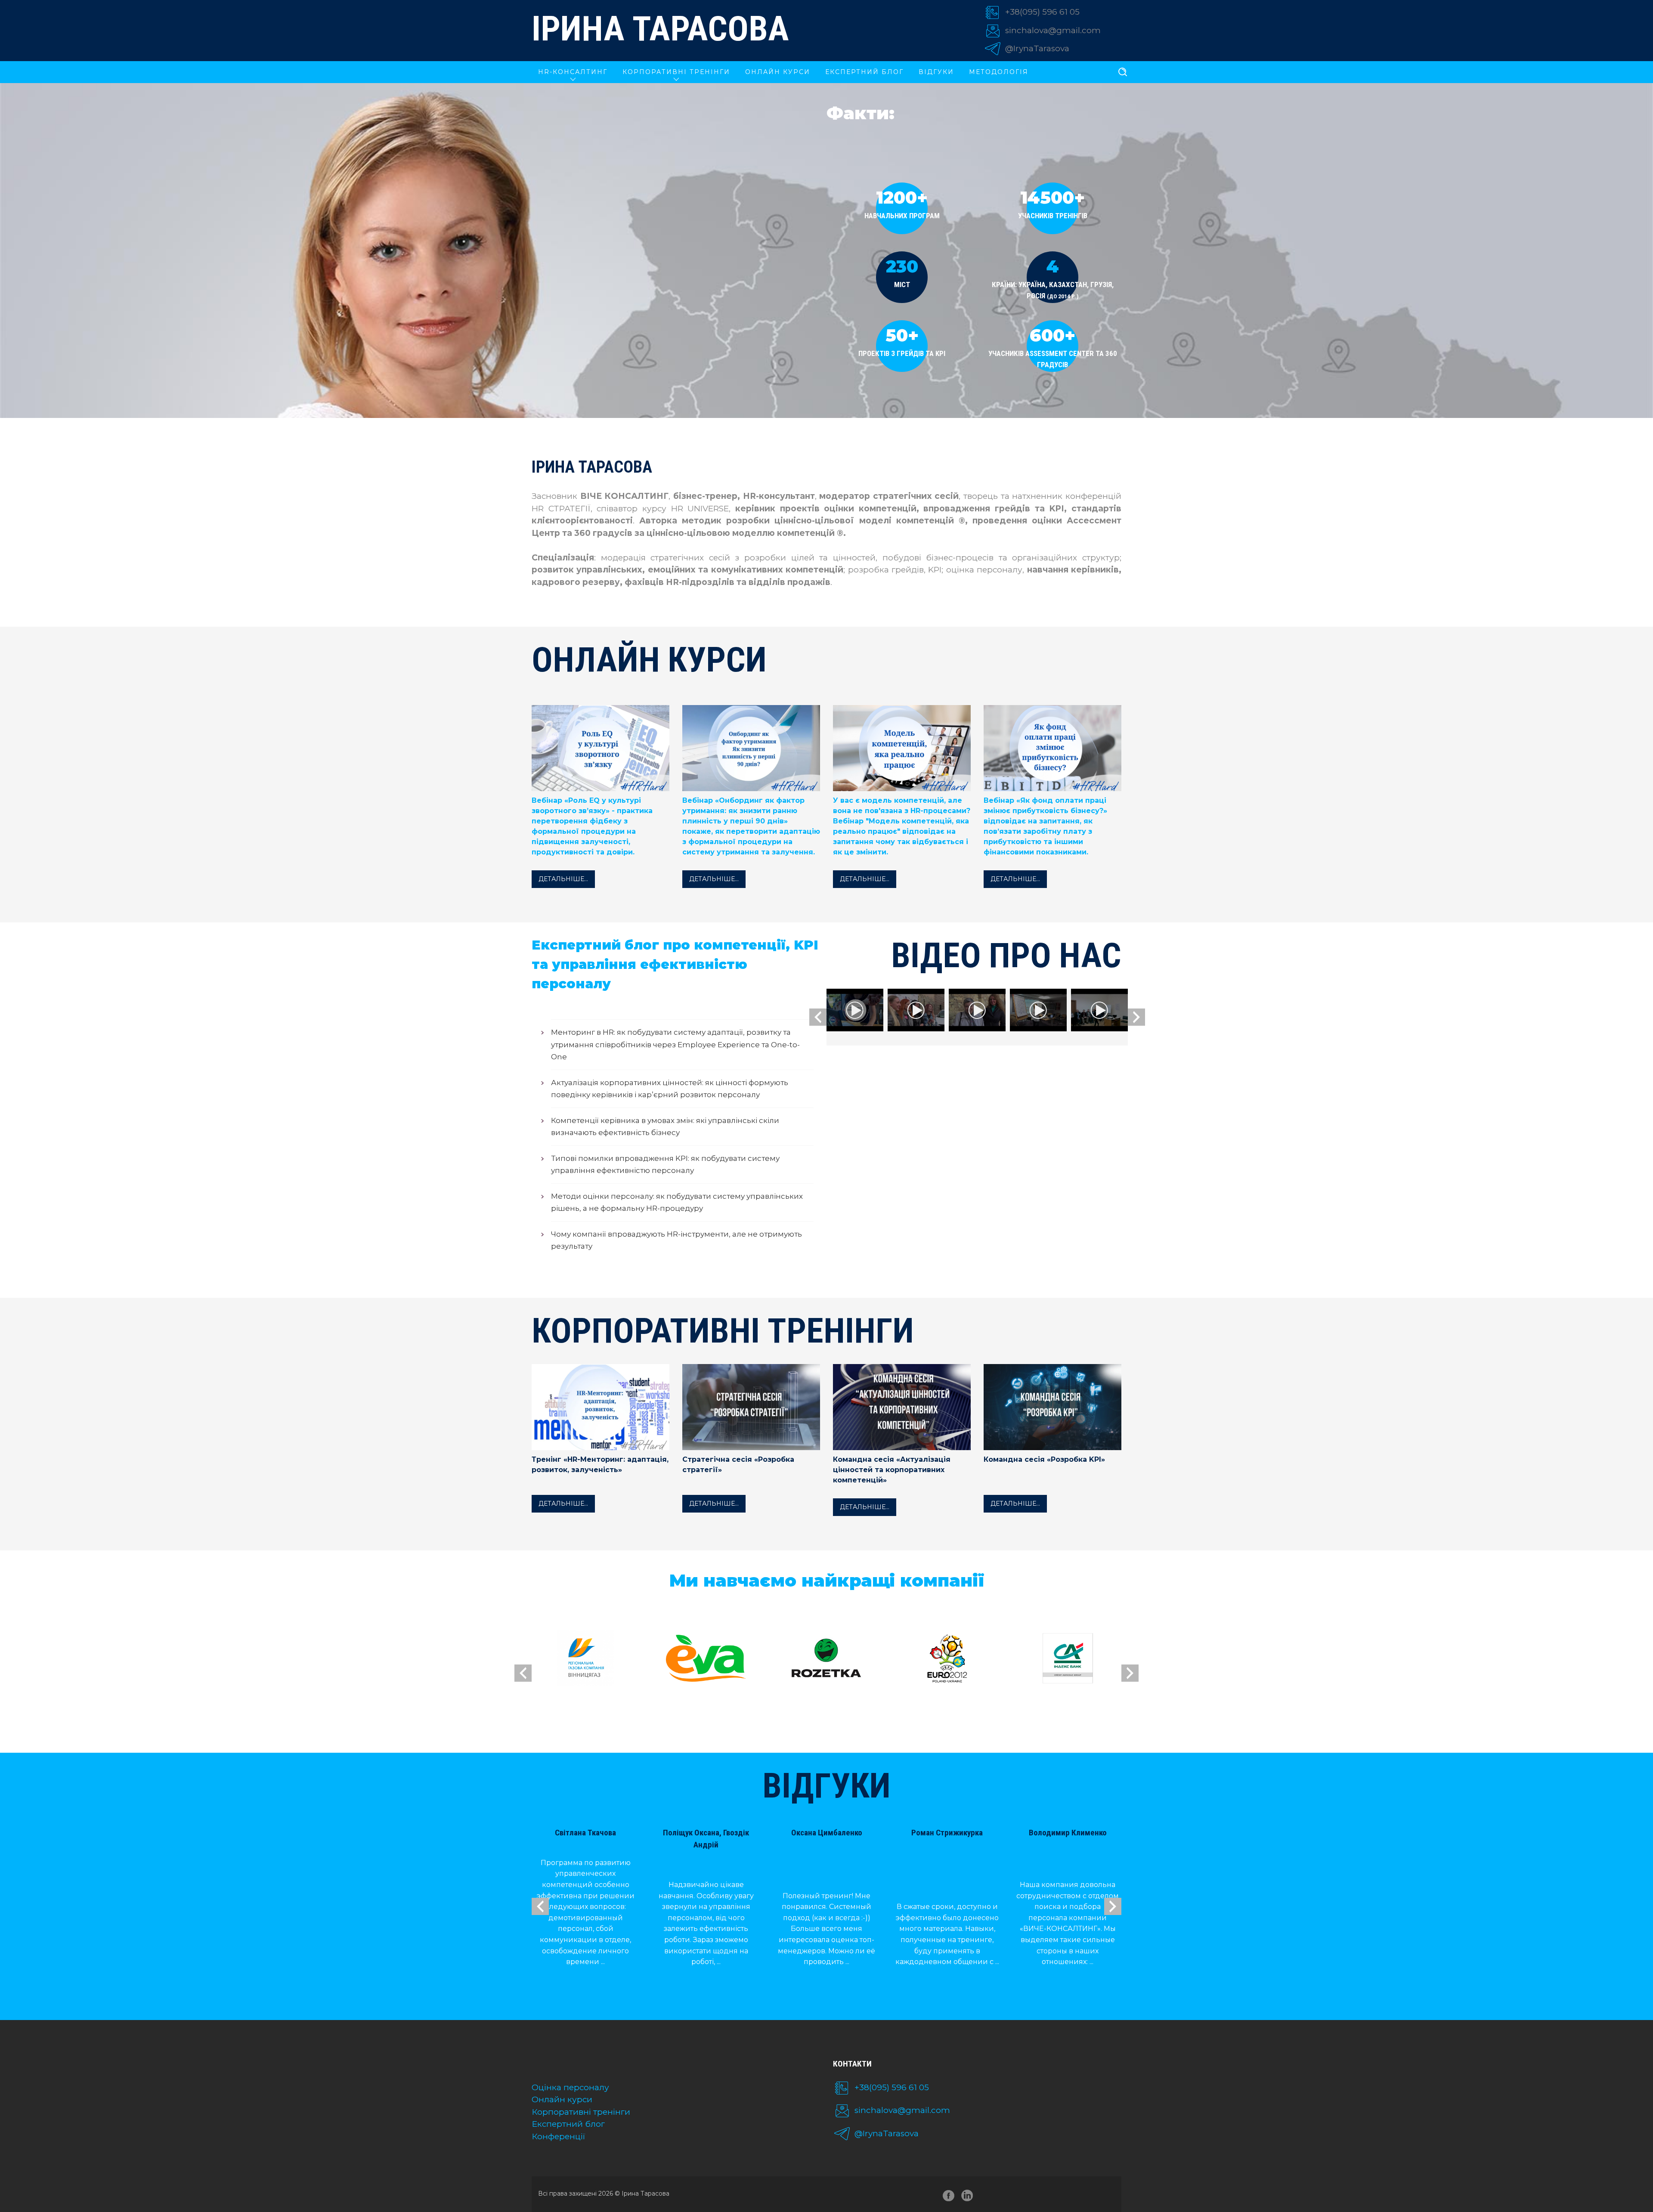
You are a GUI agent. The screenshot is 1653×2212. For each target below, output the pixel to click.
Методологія (999, 72)
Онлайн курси (562, 2099)
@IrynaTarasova (1037, 48)
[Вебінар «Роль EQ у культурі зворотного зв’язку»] (601, 752)
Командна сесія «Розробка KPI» (1044, 1459)
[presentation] (818, 1017)
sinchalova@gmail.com (1053, 30)
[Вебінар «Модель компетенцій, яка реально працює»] (902, 752)
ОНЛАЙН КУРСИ (778, 72)
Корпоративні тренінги (581, 2112)
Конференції (559, 2136)
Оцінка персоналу (570, 2087)
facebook (949, 2197)
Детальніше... (563, 879)
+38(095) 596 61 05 (1042, 12)
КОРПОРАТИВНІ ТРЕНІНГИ (676, 72)
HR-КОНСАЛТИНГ (573, 72)
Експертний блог (864, 72)
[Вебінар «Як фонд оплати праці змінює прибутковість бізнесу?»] (1052, 752)
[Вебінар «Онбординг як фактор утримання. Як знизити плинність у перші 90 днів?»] (751, 752)
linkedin (969, 2197)
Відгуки (936, 72)
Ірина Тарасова (660, 29)
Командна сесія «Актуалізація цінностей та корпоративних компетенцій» (892, 1470)
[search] (1123, 72)
